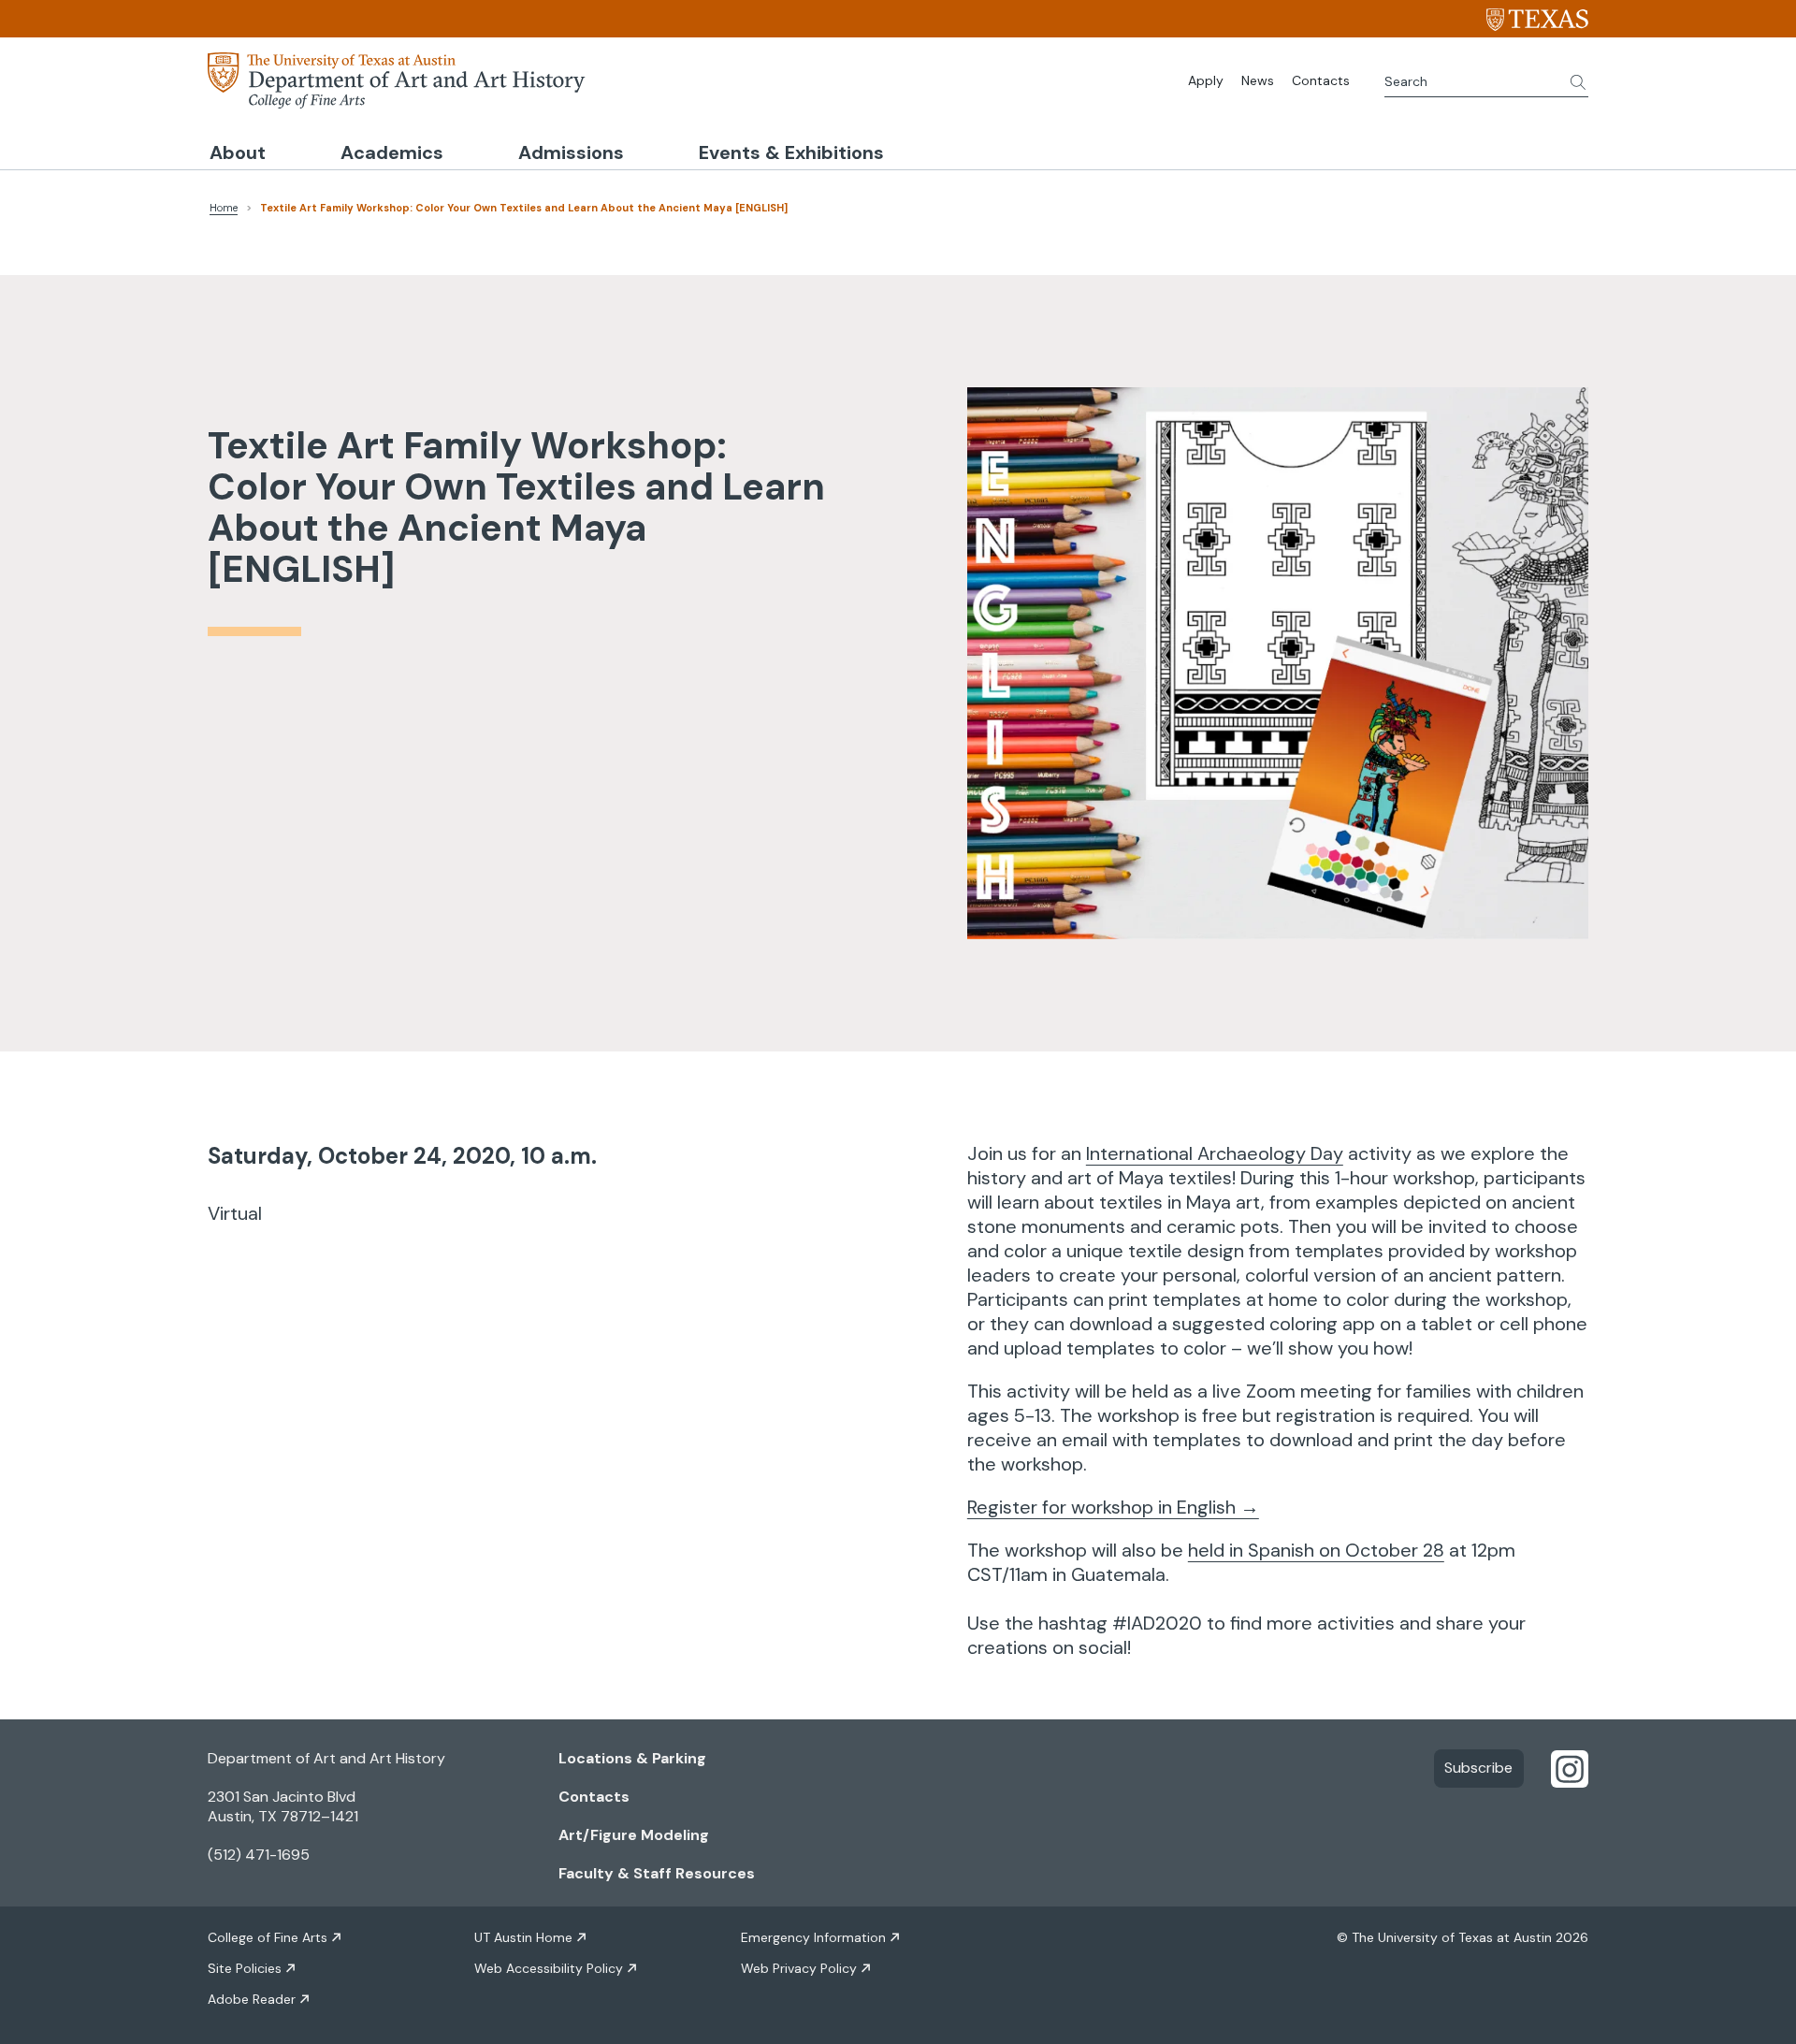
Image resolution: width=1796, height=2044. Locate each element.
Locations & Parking (632, 1758)
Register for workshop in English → (1113, 1507)
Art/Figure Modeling (634, 1835)
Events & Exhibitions (791, 152)
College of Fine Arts (268, 1937)
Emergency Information (813, 1937)
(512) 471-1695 (259, 1855)
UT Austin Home (523, 1937)
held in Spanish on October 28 (1316, 1550)
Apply (1206, 80)
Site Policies (245, 1968)
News (1258, 80)
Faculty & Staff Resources (657, 1873)
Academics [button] (392, 152)
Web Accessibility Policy (549, 1968)
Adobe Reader (252, 1999)
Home (224, 208)
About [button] (238, 152)
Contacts (1321, 80)
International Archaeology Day (1215, 1153)
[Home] (397, 79)
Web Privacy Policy (799, 1968)
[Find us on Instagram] (1570, 1768)
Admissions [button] (571, 152)
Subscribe (1478, 1768)
